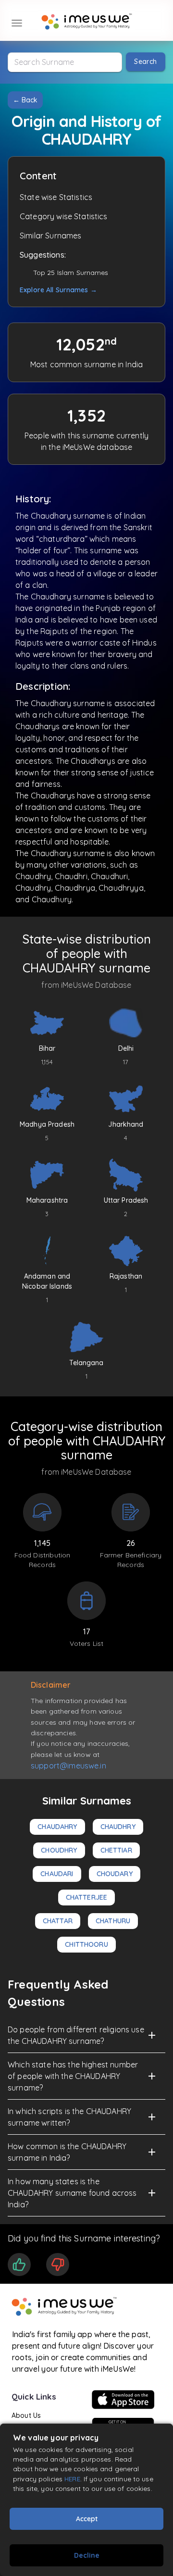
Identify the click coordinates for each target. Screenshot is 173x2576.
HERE (72, 2479)
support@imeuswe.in (68, 1766)
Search (145, 62)
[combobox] (65, 62)
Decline (87, 2555)
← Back (25, 100)
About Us (26, 2415)
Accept (87, 2519)
